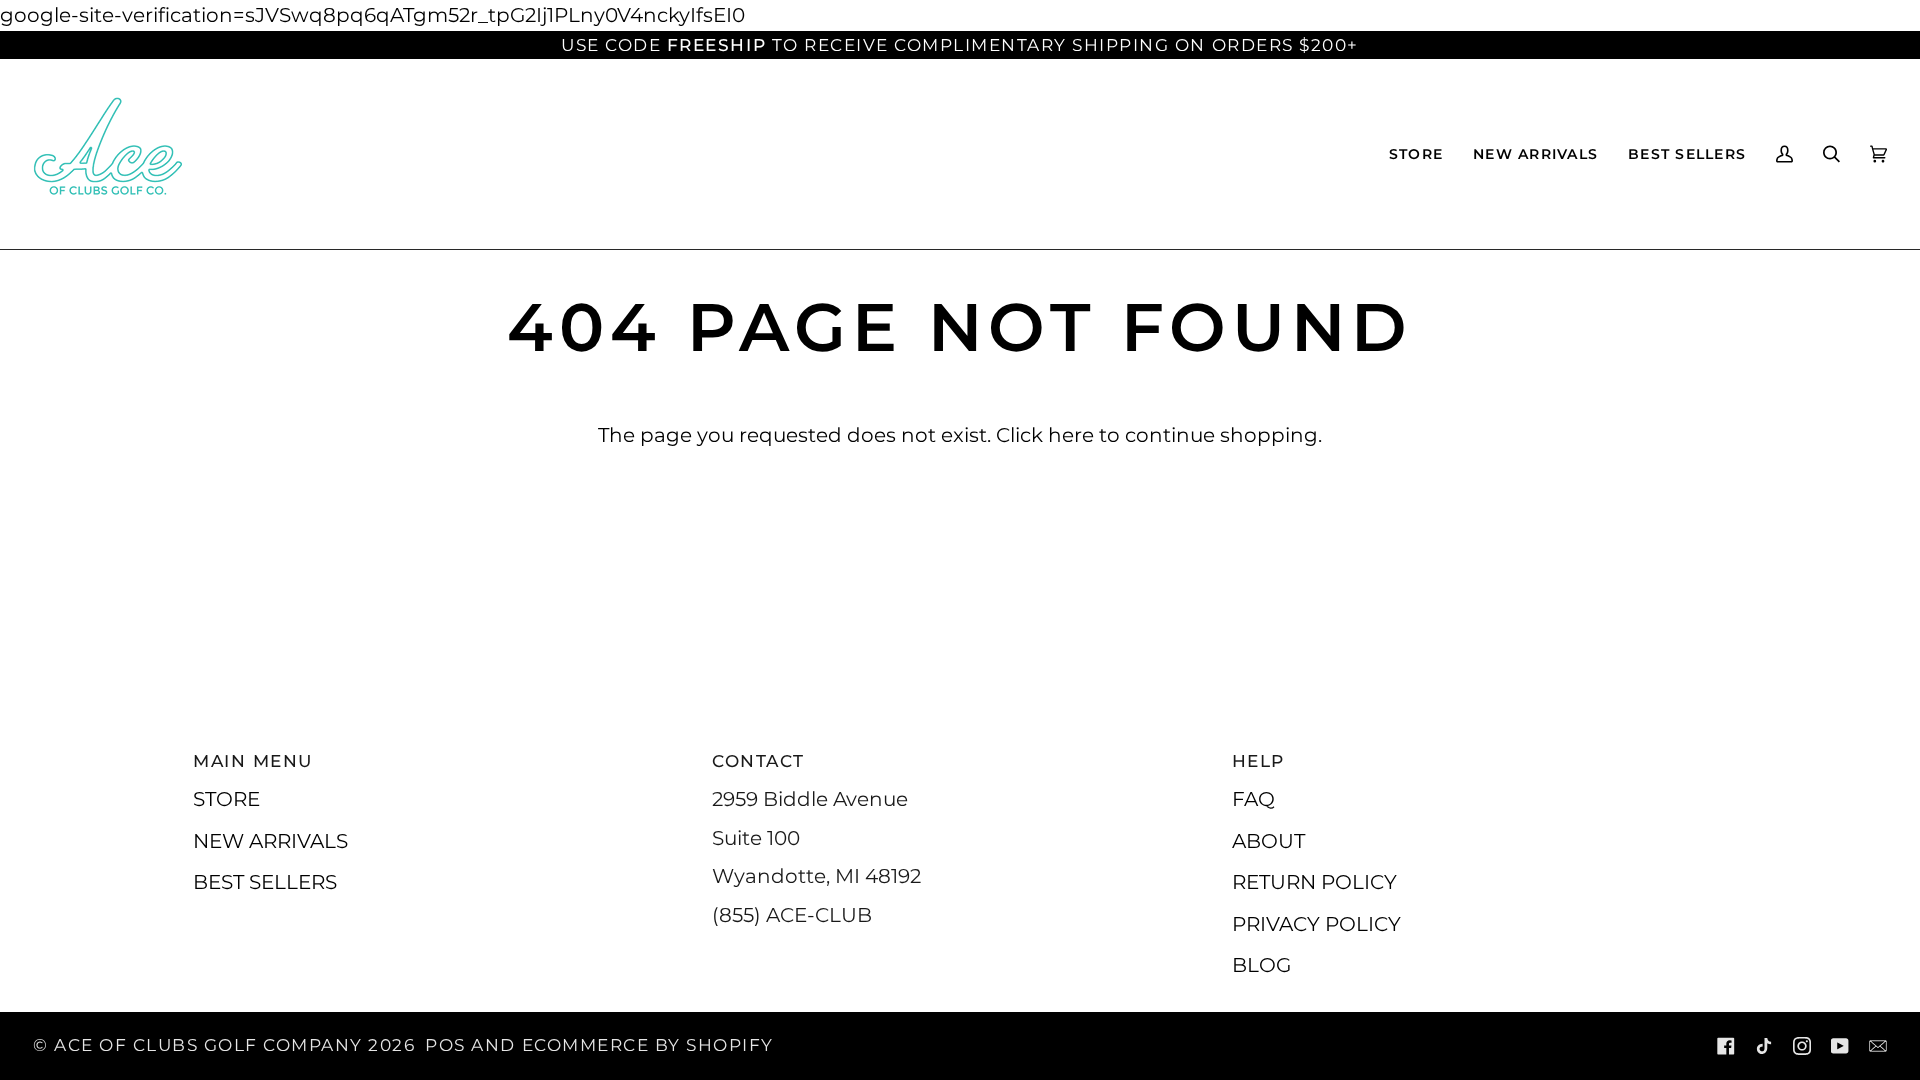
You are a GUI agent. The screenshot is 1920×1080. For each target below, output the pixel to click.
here (1071, 434)
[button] (1416, 154)
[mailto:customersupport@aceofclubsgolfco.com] (1878, 1046)
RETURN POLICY (1314, 881)
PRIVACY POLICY (1316, 923)
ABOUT (1268, 840)
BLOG (1261, 964)
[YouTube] (1840, 1046)
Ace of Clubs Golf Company (208, 1045)
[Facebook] (1726, 1046)
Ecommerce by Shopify (648, 1045)
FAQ (1253, 798)
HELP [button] (1258, 761)
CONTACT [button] (758, 761)
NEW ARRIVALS (270, 840)
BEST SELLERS (265, 881)
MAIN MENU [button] (253, 761)
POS (445, 1045)
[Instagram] (1802, 1046)
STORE (226, 798)
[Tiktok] (1764, 1046)
